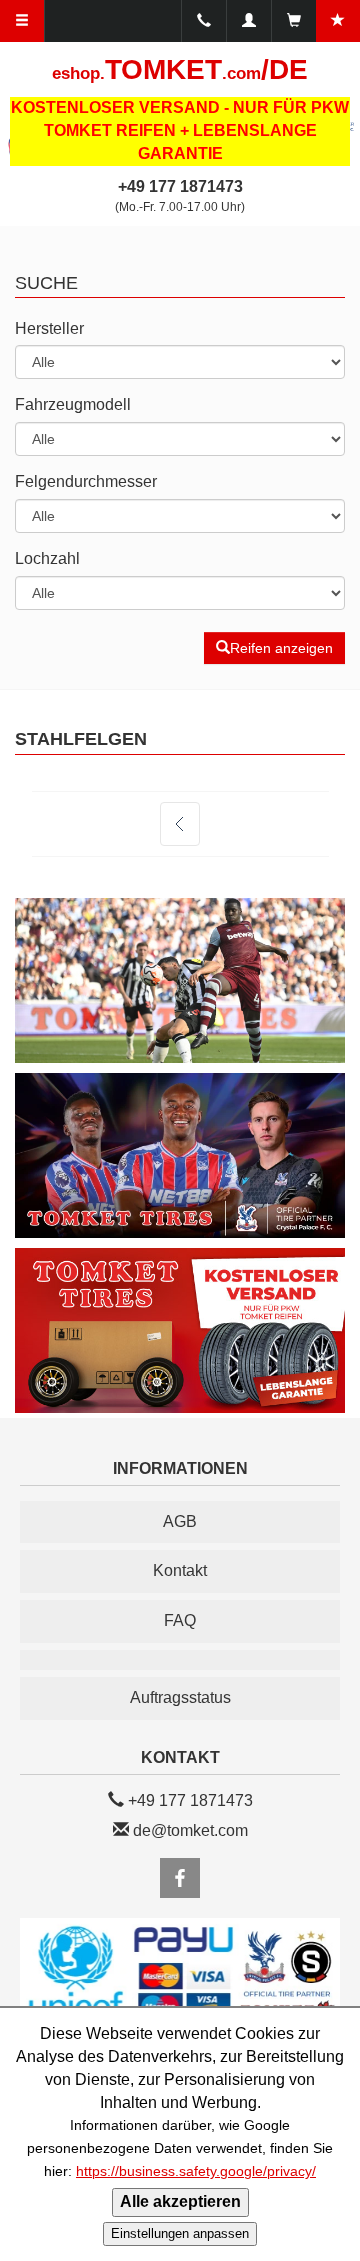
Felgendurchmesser (86, 481)
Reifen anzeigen (281, 648)
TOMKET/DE (180, 69)
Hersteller (49, 328)
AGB (180, 1521)
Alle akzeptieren (180, 2201)
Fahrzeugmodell (73, 404)
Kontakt (180, 1570)
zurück (180, 824)
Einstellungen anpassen (180, 2233)
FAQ (180, 1620)
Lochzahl (47, 558)
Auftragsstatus (180, 1697)
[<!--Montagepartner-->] (180, 1660)
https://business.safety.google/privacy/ (196, 2171)
